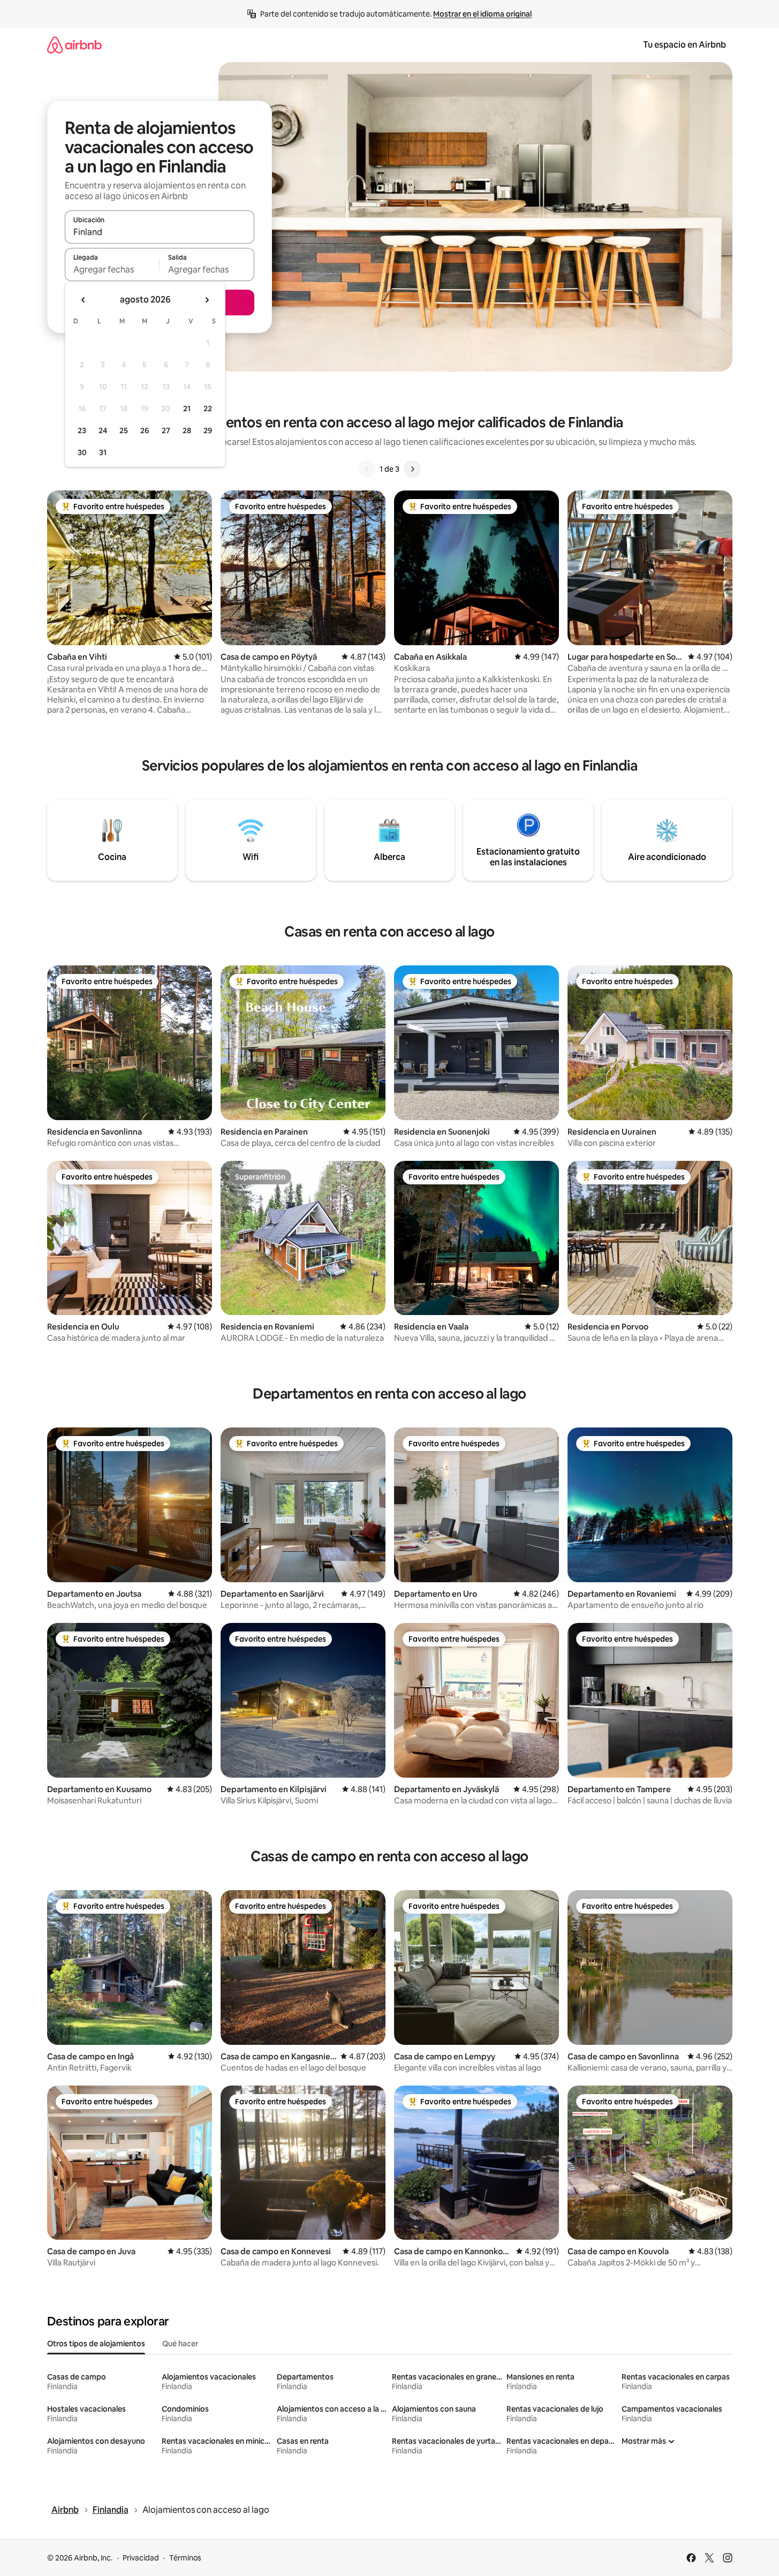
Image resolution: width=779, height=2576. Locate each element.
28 (187, 430)
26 (145, 430)
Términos (185, 2558)
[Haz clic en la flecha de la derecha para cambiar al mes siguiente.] (207, 300)
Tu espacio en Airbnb (685, 45)
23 (82, 430)
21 (187, 409)
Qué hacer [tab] (180, 2344)
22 (208, 409)
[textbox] (112, 269)
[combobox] (160, 232)
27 (166, 430)
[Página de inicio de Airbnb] (74, 45)
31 (103, 452)
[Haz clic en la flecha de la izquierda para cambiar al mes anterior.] (84, 300)
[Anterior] (367, 469)
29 (208, 430)
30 (82, 452)
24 (103, 430)
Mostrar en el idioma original (482, 14)
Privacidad (141, 2558)
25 (124, 430)
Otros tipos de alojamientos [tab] (96, 2344)
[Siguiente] (412, 469)
